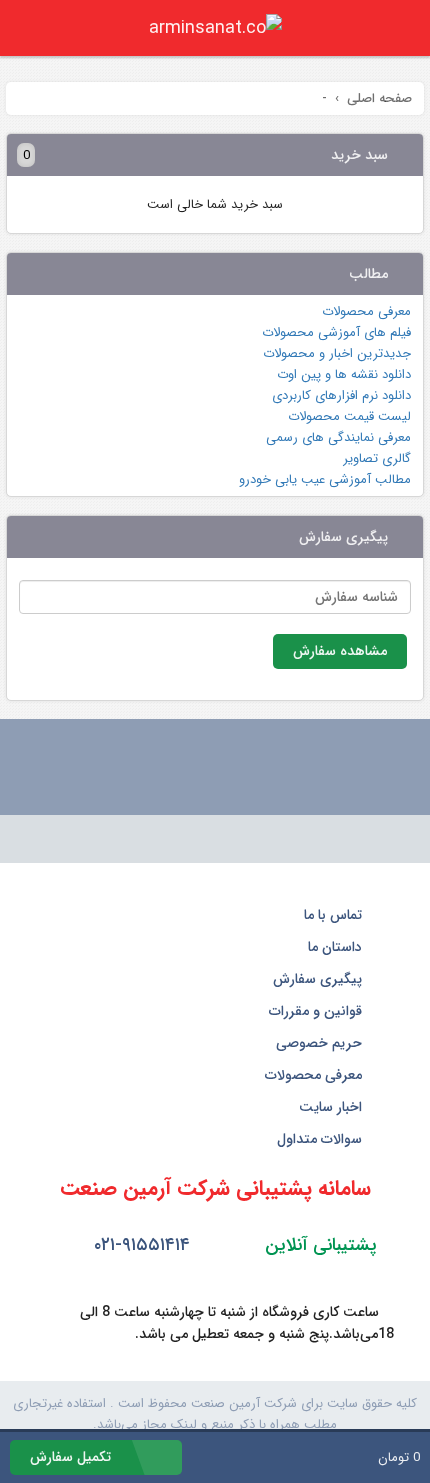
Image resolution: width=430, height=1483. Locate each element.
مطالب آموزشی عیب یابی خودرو (325, 479)
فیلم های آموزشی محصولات (336, 332)
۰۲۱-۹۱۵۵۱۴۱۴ (139, 1245)
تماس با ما (335, 915)
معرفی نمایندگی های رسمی (338, 437)
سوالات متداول (321, 1139)
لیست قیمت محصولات (349, 416)
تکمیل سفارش (72, 1457)
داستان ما (337, 947)
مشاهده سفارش (340, 651)
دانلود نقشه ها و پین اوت (344, 374)
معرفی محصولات (366, 311)
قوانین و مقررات (317, 1011)
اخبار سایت (332, 1107)
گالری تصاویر (377, 458)
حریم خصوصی (321, 1043)
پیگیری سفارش (319, 979)
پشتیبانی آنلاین (318, 1245)
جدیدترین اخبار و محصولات (337, 353)
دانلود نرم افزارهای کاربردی (341, 395)
